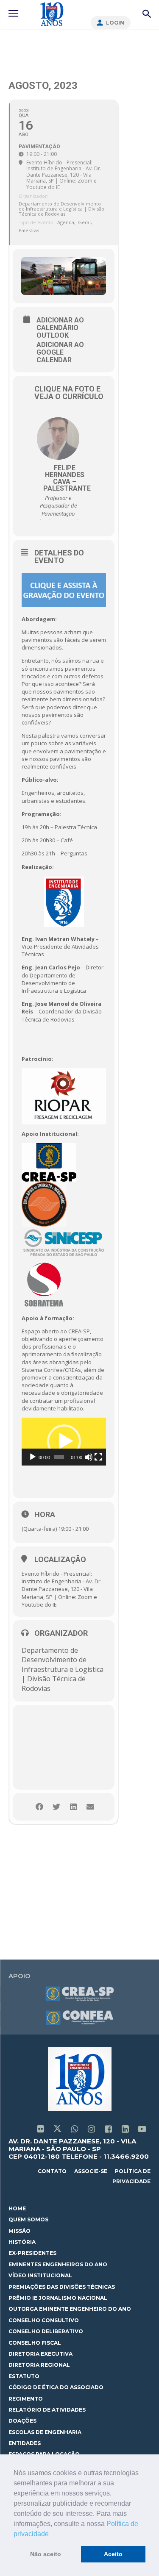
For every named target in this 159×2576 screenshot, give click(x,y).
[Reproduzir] (33, 1457)
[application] (64, 1442)
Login (115, 23)
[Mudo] (89, 1457)
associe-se (91, 2171)
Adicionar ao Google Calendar (60, 353)
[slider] (59, 1457)
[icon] (40, 2130)
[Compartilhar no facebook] (39, 1807)
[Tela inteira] (98, 1457)
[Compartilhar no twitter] (56, 1807)
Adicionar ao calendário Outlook (60, 328)
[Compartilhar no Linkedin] (73, 1807)
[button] (52, 2534)
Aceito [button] (113, 2554)
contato (52, 2171)
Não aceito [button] (46, 2554)
